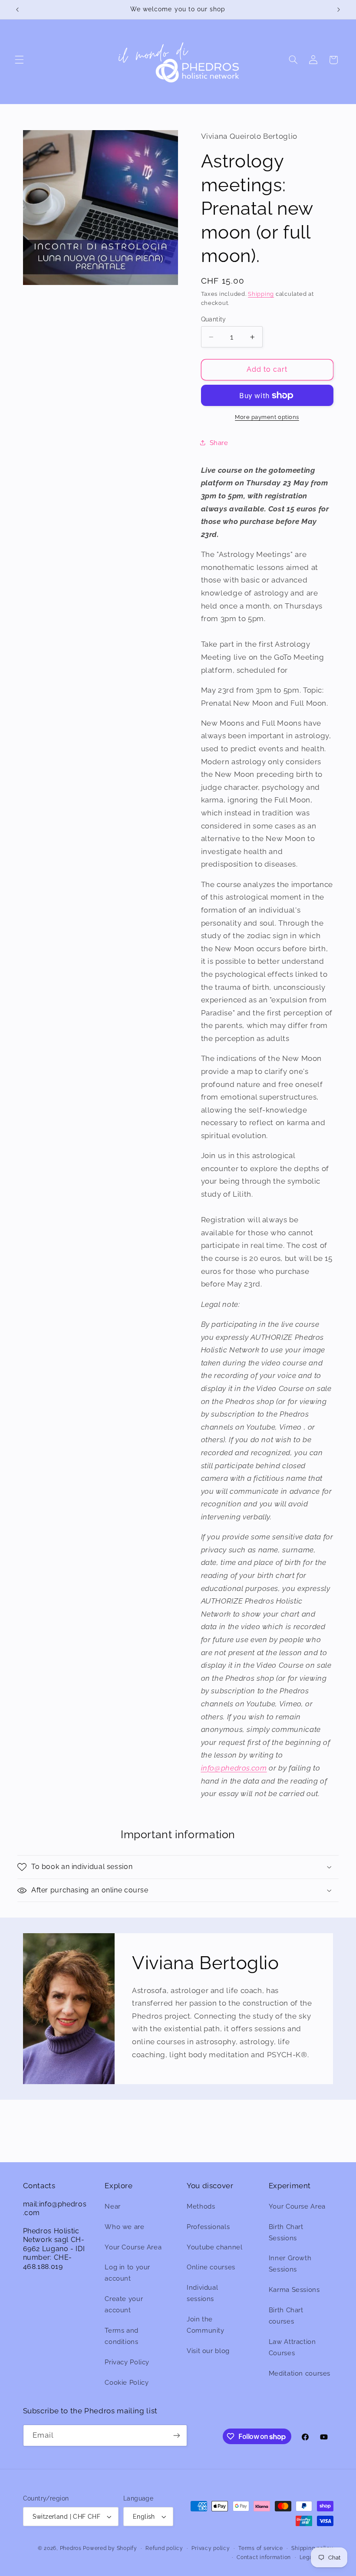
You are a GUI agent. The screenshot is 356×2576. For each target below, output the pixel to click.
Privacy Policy (127, 2362)
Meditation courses (300, 2373)
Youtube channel (214, 2247)
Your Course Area (133, 2247)
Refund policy (164, 2548)
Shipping (261, 294)
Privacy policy (211, 2548)
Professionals (208, 2227)
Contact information (264, 2557)
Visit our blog (208, 2351)
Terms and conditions (122, 2336)
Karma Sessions (294, 2290)
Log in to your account (127, 2273)
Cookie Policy (127, 2382)
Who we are (124, 2227)
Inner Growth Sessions (290, 2263)
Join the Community (206, 2325)
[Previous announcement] (17, 10)
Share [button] (219, 443)
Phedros (71, 2548)
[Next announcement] (339, 10)
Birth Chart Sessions (286, 2232)
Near (113, 2206)
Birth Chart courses (286, 2316)
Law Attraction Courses (292, 2347)
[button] (19, 60)
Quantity (214, 319)
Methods (201, 2206)
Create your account (124, 2304)
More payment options (267, 417)
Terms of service (261, 2548)
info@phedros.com (234, 1768)
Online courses (211, 2267)
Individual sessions (202, 2293)
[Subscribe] (176, 2435)
